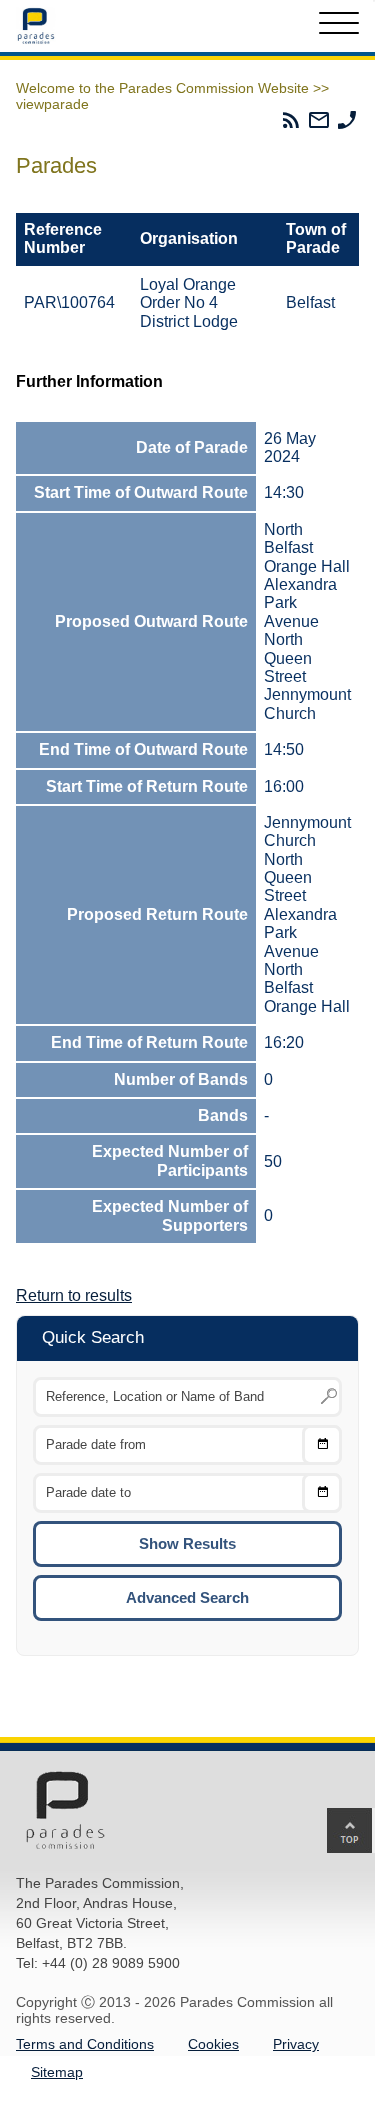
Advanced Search (187, 1597)
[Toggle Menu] (339, 26)
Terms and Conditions (85, 2044)
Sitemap (57, 2072)
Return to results (74, 1295)
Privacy (296, 2044)
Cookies (213, 2044)
